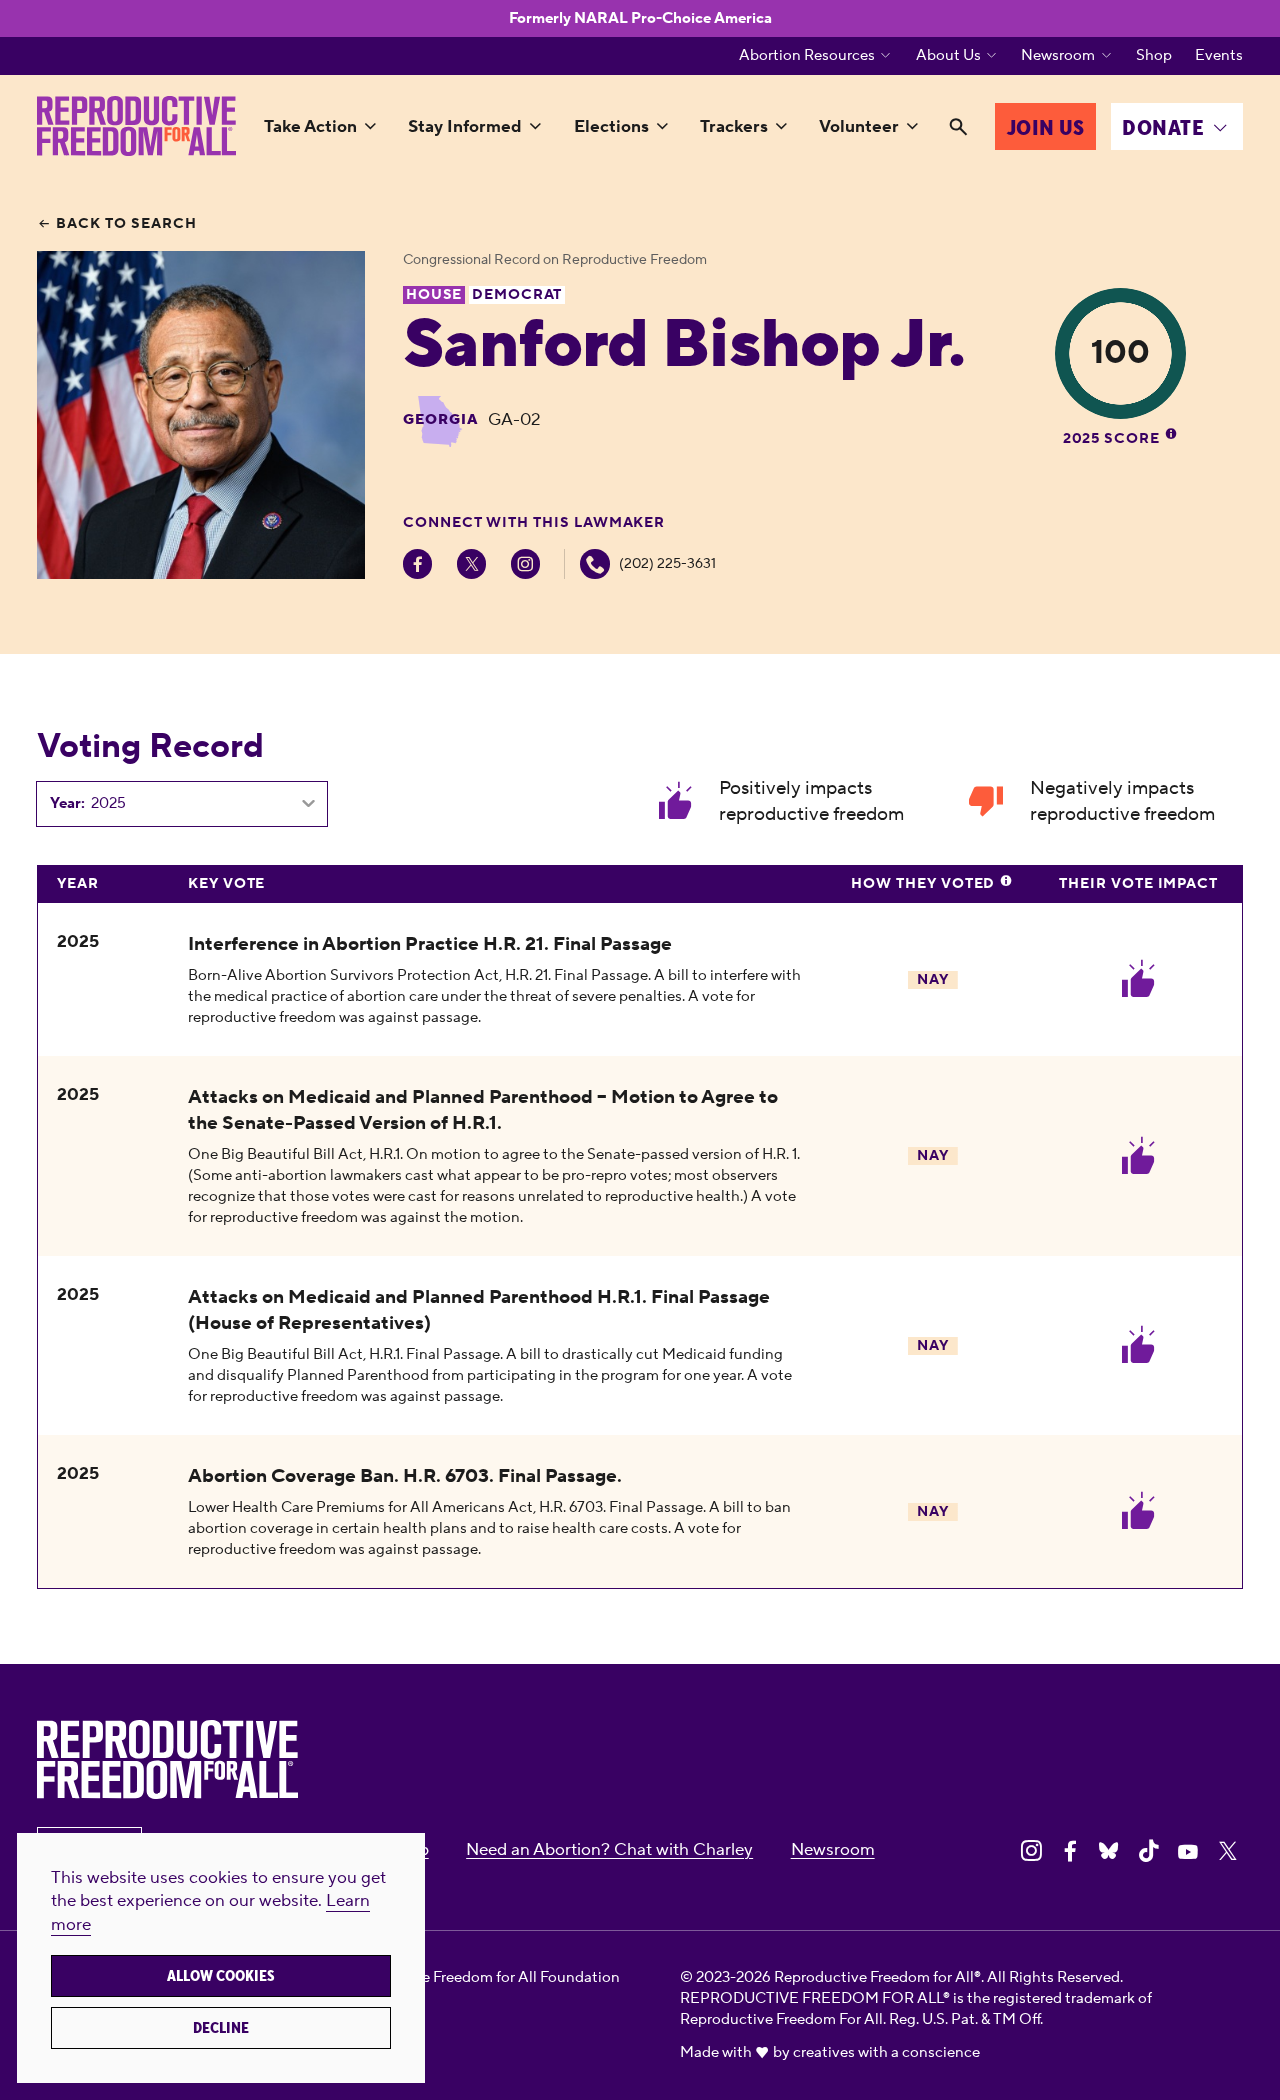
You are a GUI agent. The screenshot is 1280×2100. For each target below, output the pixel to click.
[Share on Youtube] (1188, 1851)
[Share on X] (1228, 1851)
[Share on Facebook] (1070, 1851)
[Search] (958, 128)
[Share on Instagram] (1031, 1851)
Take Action (310, 127)
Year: (67, 804)
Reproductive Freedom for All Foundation (478, 1977)
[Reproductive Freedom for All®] (136, 126)
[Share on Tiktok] (1149, 1851)
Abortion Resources (807, 56)
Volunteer (859, 127)
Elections (611, 127)
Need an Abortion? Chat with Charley (609, 1850)
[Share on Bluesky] (1109, 1851)
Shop (1154, 56)
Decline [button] (221, 2028)
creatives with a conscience (886, 2052)
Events (1219, 56)
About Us (948, 56)
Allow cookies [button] (221, 1976)
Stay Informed (465, 127)
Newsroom (1058, 56)
